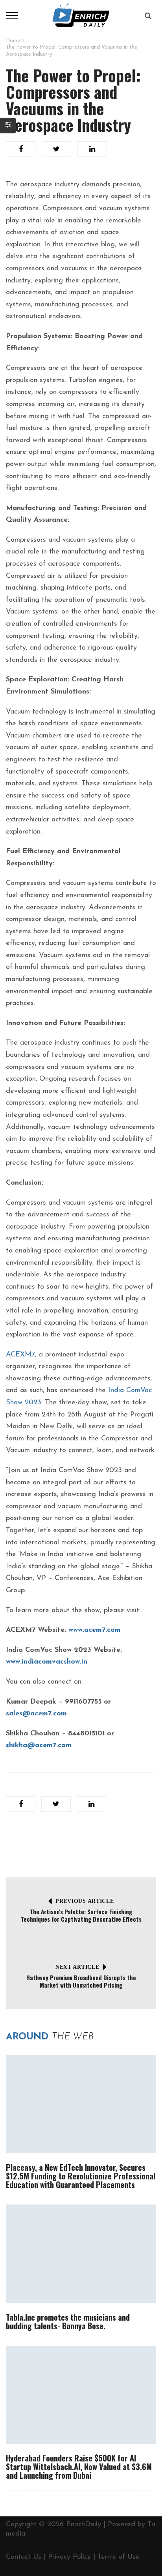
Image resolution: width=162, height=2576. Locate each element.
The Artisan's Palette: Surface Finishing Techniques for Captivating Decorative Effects (81, 1915)
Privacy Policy (69, 2557)
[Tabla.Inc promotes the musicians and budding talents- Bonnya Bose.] (81, 2254)
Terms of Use (119, 2557)
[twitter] (56, 149)
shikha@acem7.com (39, 1746)
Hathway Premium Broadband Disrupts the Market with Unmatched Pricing (81, 1981)
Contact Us (24, 2557)
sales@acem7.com (36, 1714)
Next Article (77, 1967)
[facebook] (21, 149)
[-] (81, 15)
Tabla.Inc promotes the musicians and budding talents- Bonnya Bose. (68, 2321)
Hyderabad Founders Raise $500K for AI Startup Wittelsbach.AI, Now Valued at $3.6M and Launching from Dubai (79, 2467)
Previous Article (85, 1901)
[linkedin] (92, 149)
